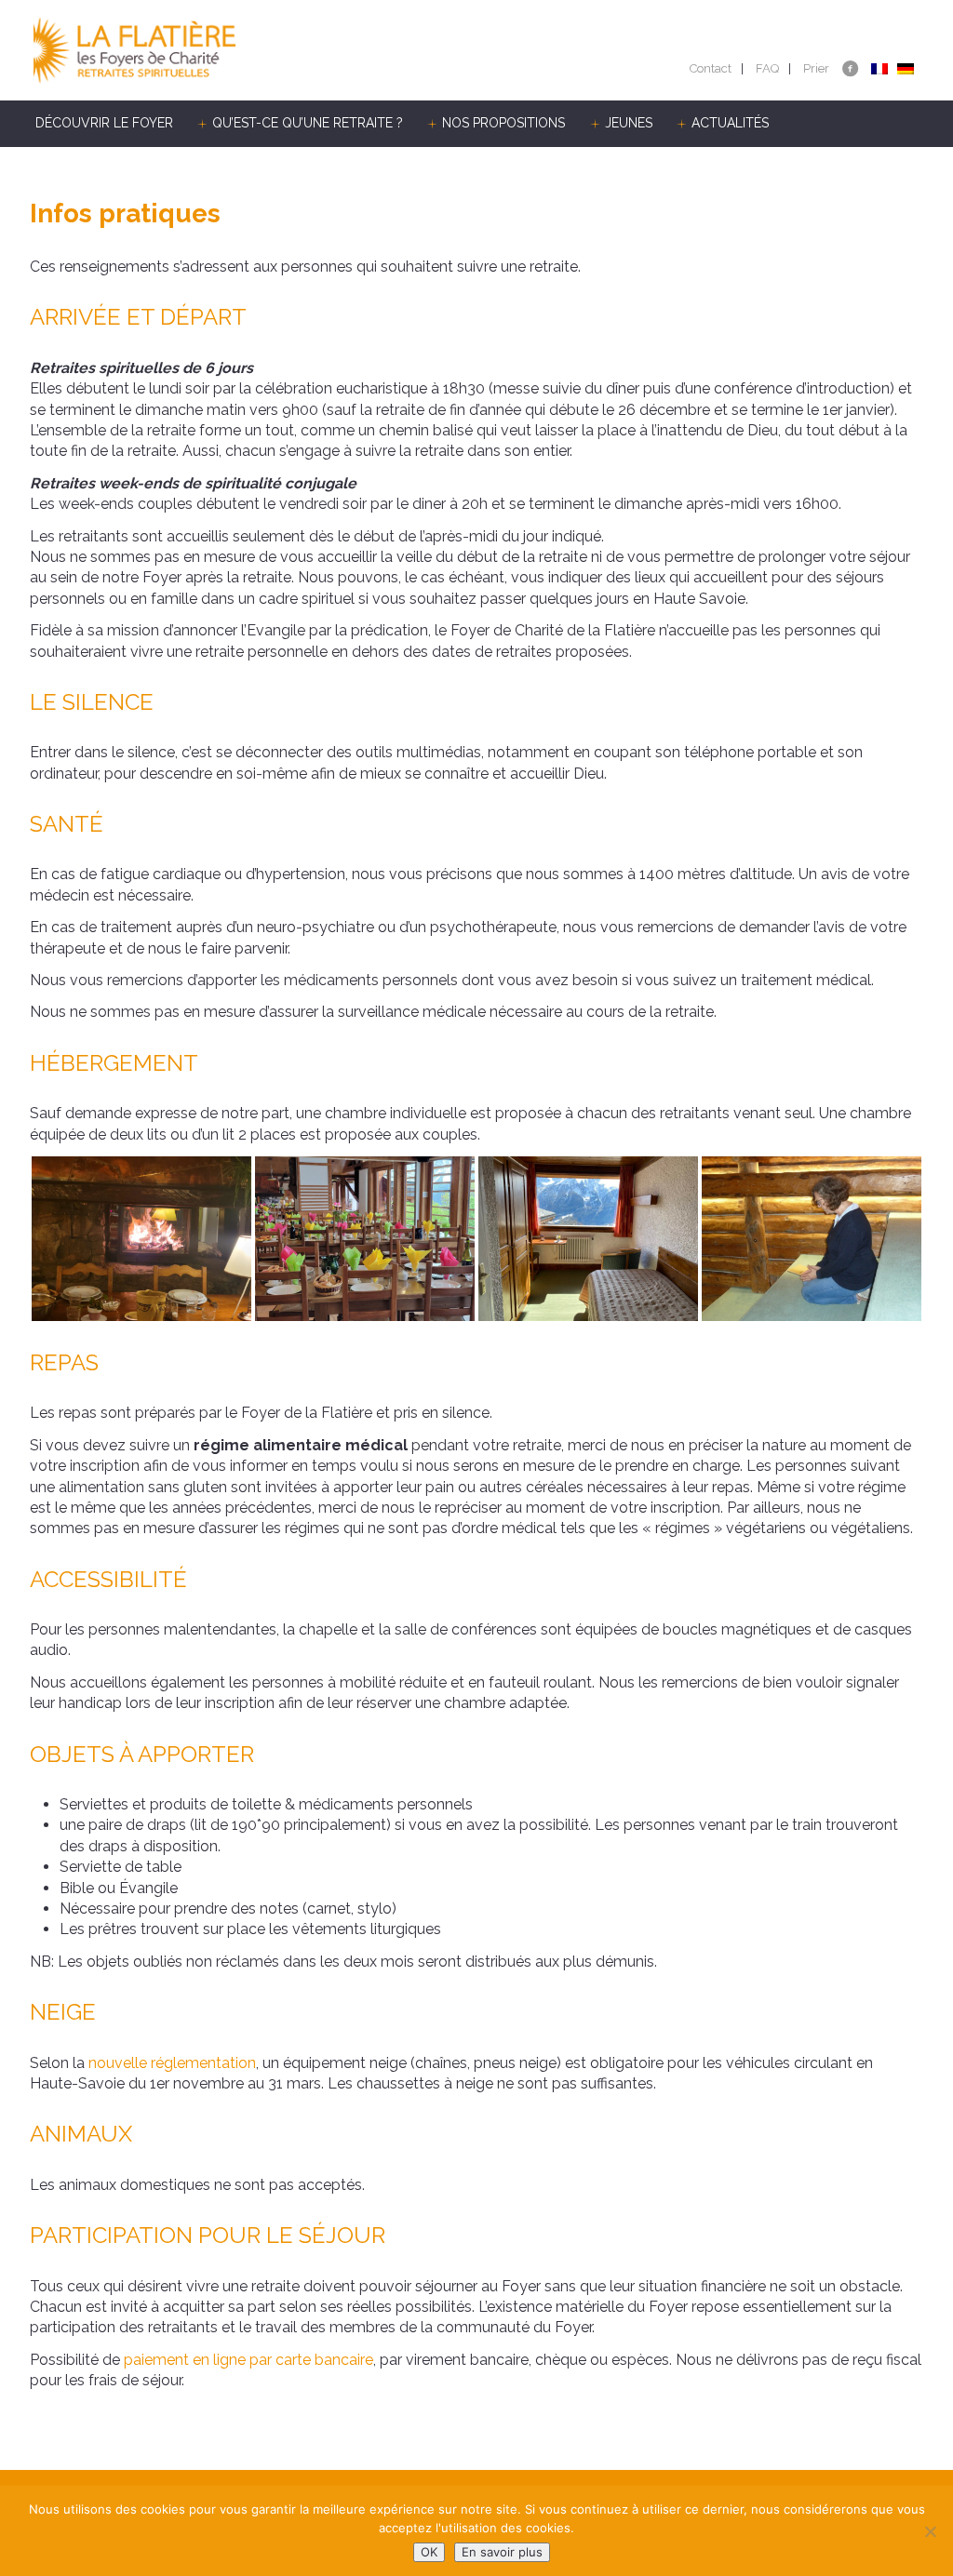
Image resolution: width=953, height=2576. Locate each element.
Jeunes (629, 123)
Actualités (730, 123)
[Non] (930, 2531)
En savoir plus (502, 2552)
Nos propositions (503, 123)
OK (429, 2552)
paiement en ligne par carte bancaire (248, 2360)
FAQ (767, 68)
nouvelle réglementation (172, 2063)
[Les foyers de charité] (253, 50)
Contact (711, 68)
